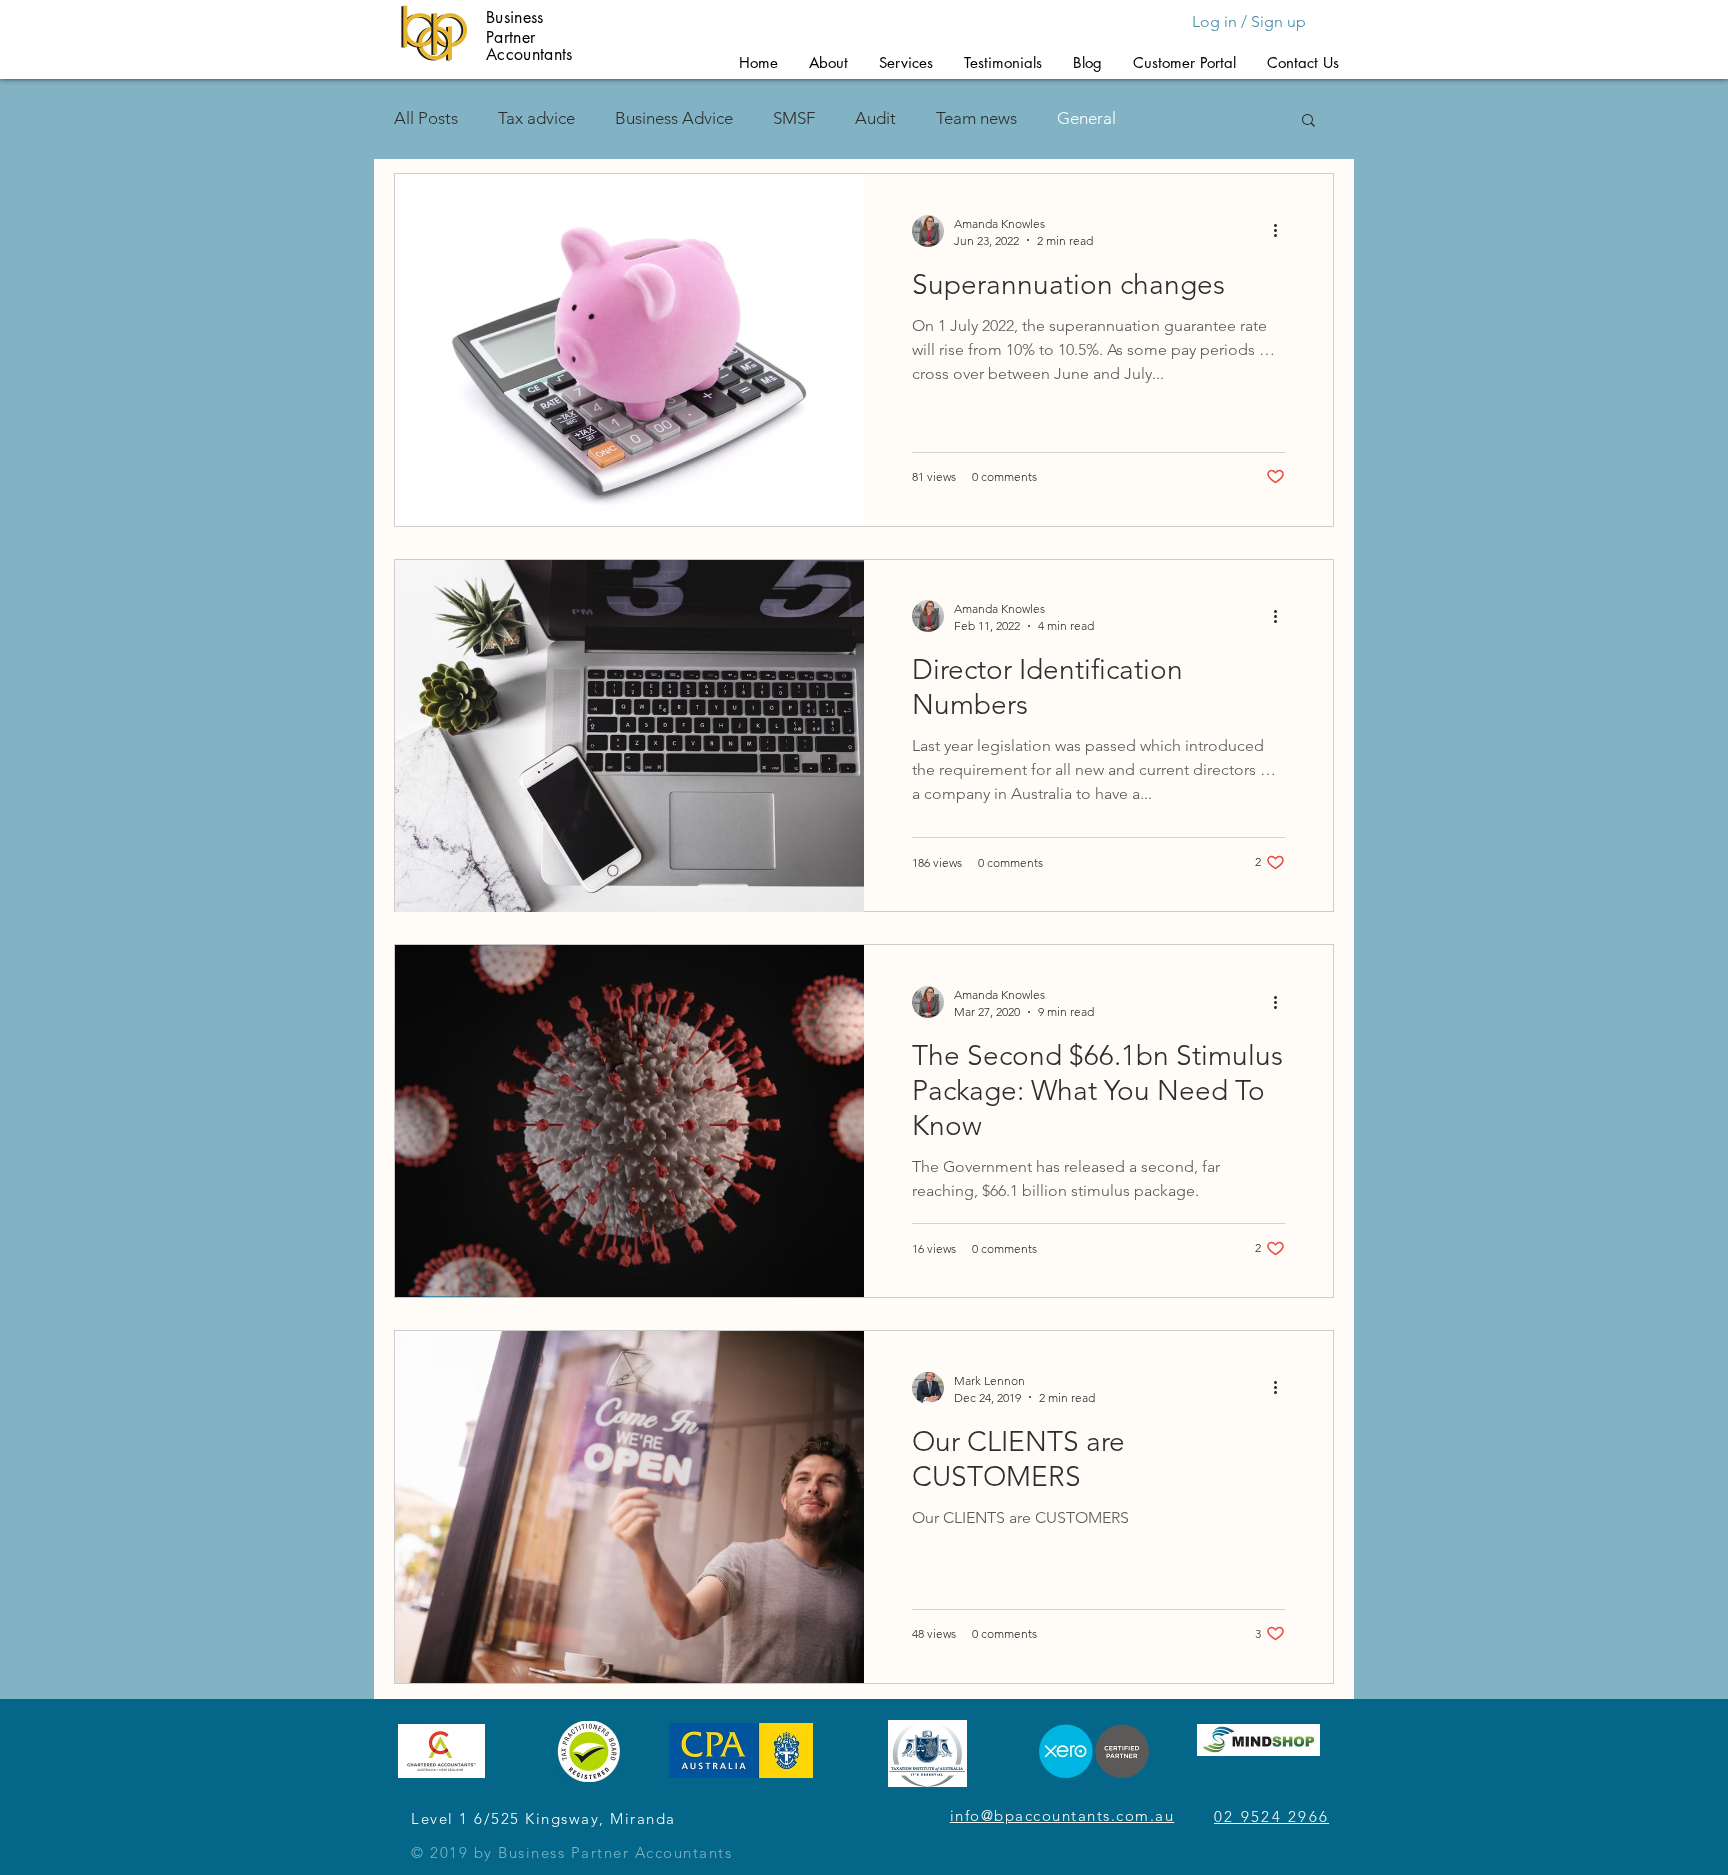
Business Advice (674, 118)
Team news (976, 118)
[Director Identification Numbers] (629, 736)
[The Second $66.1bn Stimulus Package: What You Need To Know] (629, 1121)
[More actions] (1282, 231)
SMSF (794, 118)
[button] (828, 62)
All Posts (426, 118)
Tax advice (536, 118)
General (1086, 118)
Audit (875, 118)
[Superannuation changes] (629, 350)
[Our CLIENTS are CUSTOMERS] (629, 1507)
